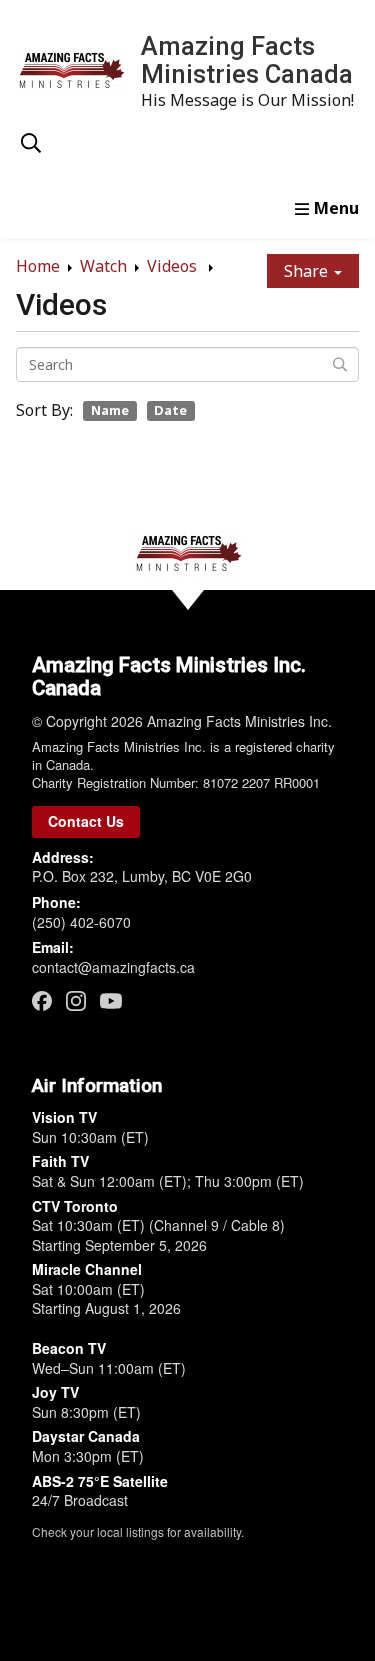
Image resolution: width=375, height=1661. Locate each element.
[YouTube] (111, 1000)
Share (308, 271)
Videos (174, 266)
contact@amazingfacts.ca (113, 967)
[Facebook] (42, 1000)
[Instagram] (76, 1000)
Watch (103, 266)
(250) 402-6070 (81, 922)
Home (38, 266)
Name (110, 410)
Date (170, 410)
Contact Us (86, 821)
